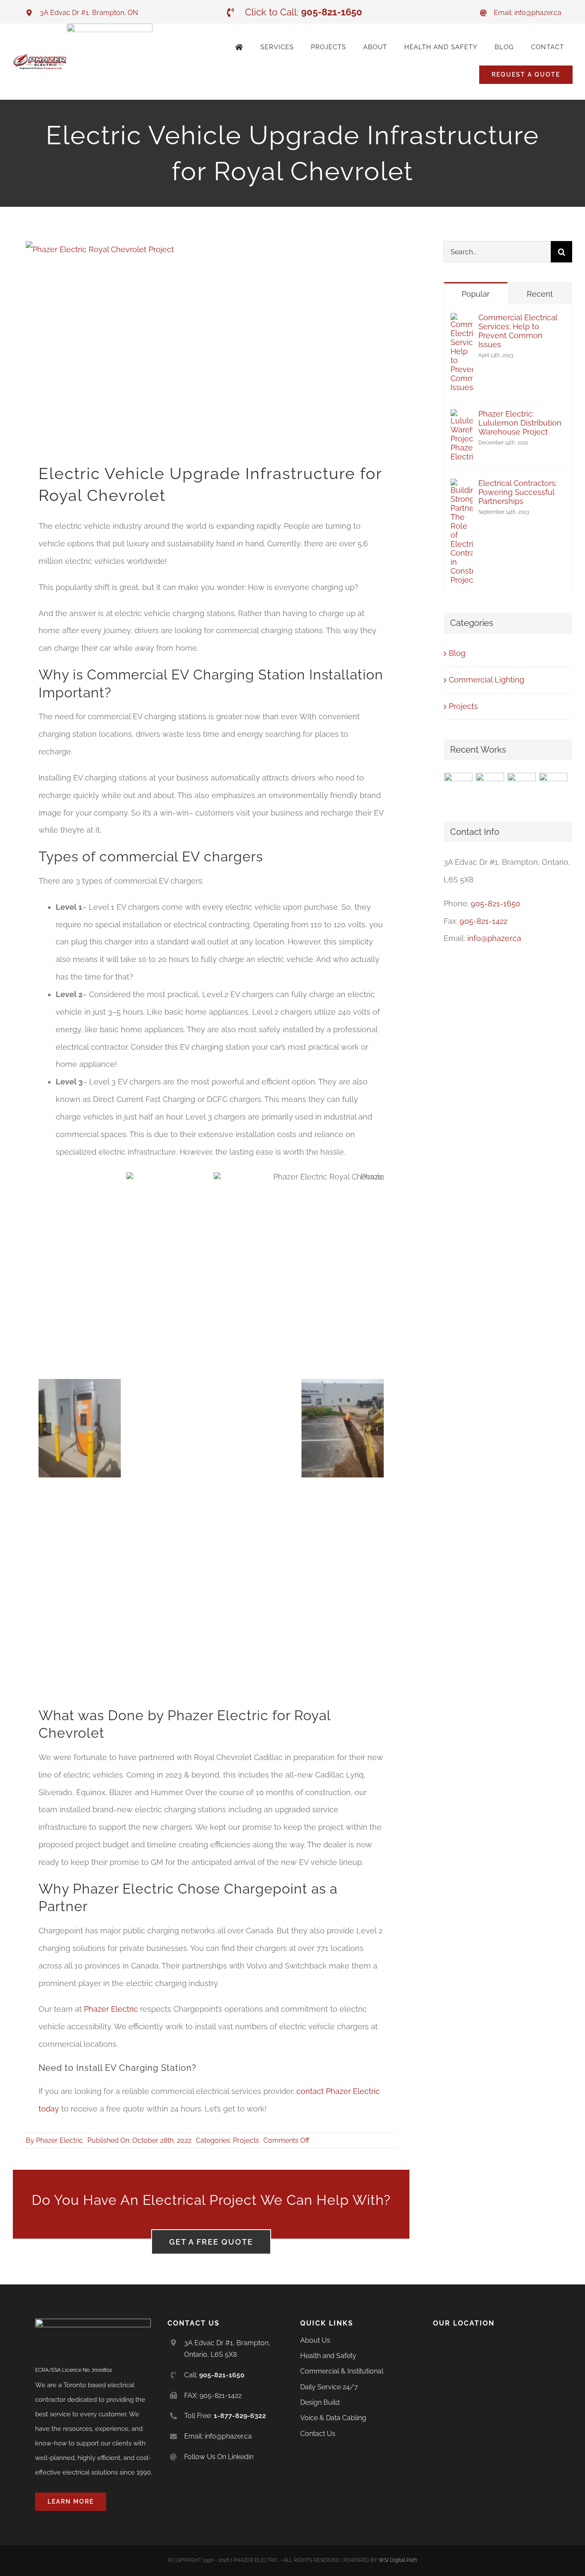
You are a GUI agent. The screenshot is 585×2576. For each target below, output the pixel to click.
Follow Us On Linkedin (219, 2457)
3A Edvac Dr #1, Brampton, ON (89, 13)
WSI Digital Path (398, 2560)
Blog (457, 653)
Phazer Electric (111, 2009)
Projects (246, 2140)
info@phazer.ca (494, 938)
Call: (214, 2375)
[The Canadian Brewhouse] (490, 787)
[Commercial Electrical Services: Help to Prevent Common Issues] (462, 321)
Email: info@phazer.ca (528, 13)
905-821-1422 (484, 921)
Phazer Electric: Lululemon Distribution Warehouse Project (520, 423)
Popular (476, 294)
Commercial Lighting (487, 680)
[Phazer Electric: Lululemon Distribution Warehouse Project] (462, 418)
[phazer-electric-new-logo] (40, 57)
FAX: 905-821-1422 (213, 2396)
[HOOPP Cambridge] (522, 787)
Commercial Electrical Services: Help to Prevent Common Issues (518, 331)
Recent (540, 294)
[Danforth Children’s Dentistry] (554, 787)
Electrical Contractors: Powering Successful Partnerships (518, 492)
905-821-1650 (495, 904)
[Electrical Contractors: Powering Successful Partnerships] (462, 487)
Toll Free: (225, 2416)
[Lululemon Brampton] (458, 787)
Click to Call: (304, 12)
